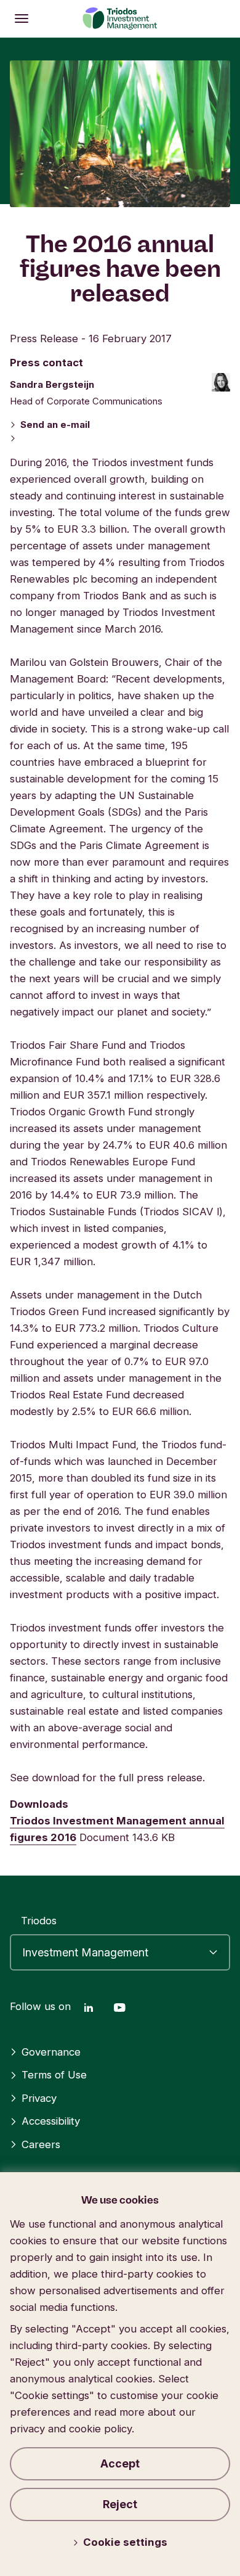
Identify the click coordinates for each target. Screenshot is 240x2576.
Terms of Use (54, 2075)
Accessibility (51, 2121)
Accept (120, 2463)
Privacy (39, 2098)
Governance (51, 2052)
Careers (41, 2144)
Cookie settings (125, 2542)
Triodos (39, 1921)
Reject (120, 2504)
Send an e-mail (55, 425)
